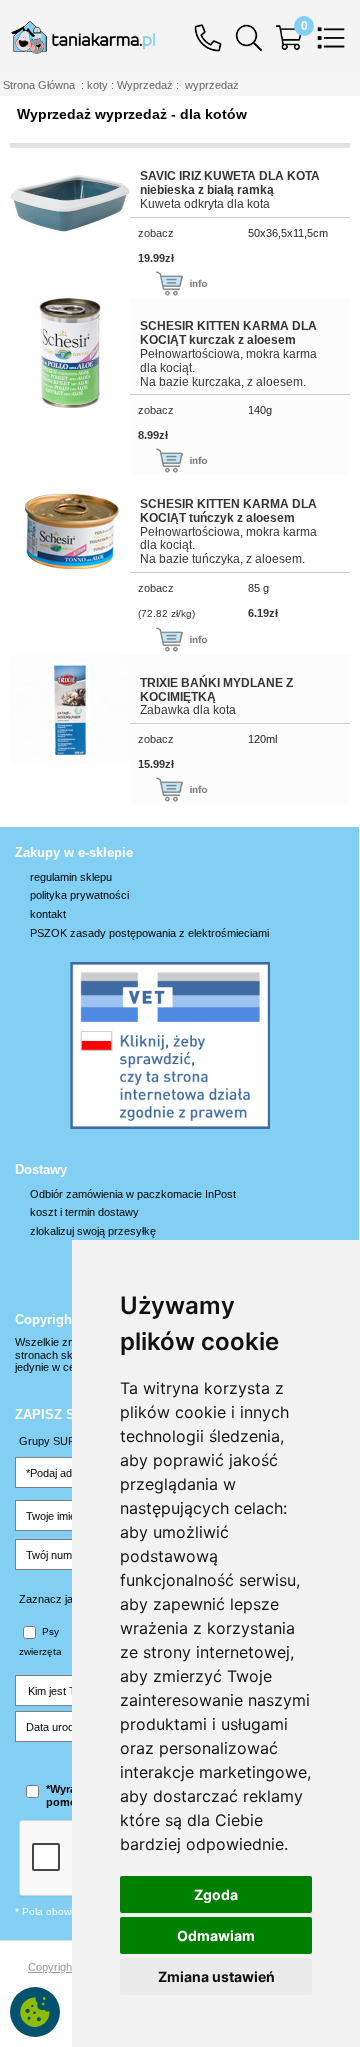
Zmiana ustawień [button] (216, 1976)
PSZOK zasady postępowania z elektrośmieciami (149, 933)
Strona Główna (39, 85)
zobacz (156, 233)
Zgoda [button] (216, 1894)
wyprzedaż (212, 85)
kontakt (48, 914)
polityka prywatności (79, 895)
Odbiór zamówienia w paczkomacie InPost (133, 1194)
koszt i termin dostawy (84, 1212)
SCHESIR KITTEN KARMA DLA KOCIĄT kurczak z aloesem (228, 333)
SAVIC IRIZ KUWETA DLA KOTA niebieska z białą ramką (230, 183)
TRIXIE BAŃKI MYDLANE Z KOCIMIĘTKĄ (216, 690)
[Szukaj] (254, 36)
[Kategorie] (336, 36)
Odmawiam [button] (216, 1935)
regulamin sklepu (71, 877)
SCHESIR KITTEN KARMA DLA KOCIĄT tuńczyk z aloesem (228, 511)
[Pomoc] (213, 36)
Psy (50, 1631)
